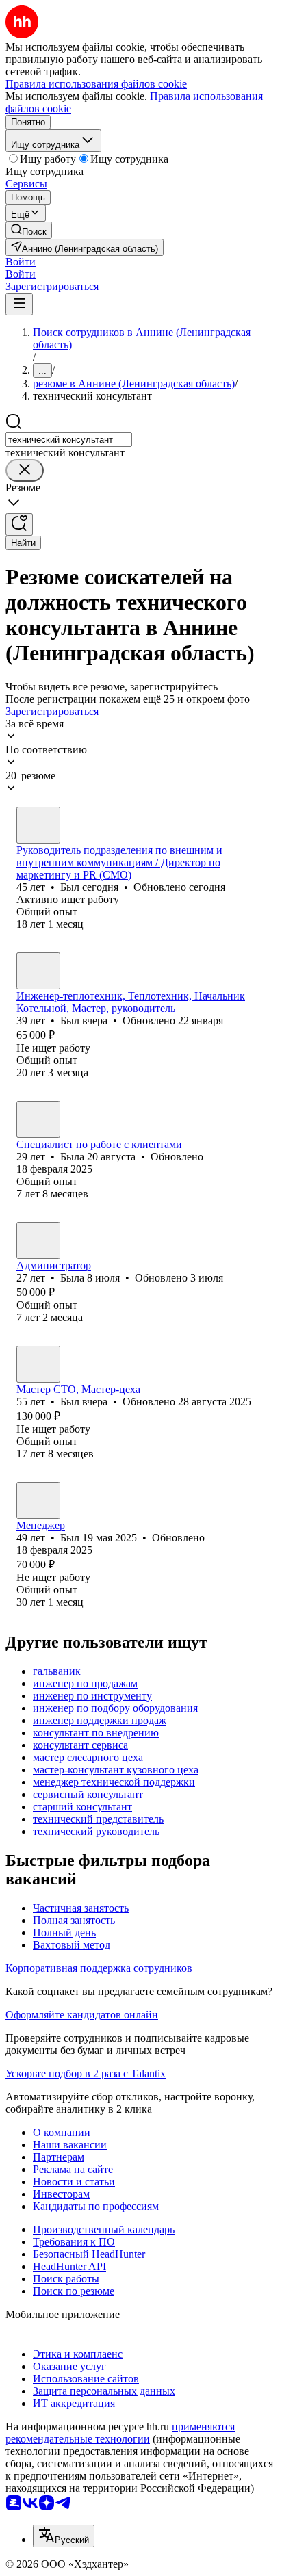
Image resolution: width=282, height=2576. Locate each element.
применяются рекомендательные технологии (120, 2433)
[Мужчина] (38, 825)
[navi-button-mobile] (19, 304)
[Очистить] (25, 470)
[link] (29, 230)
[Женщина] (38, 1119)
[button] (21, 262)
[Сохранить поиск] (19, 524)
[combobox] (69, 440)
